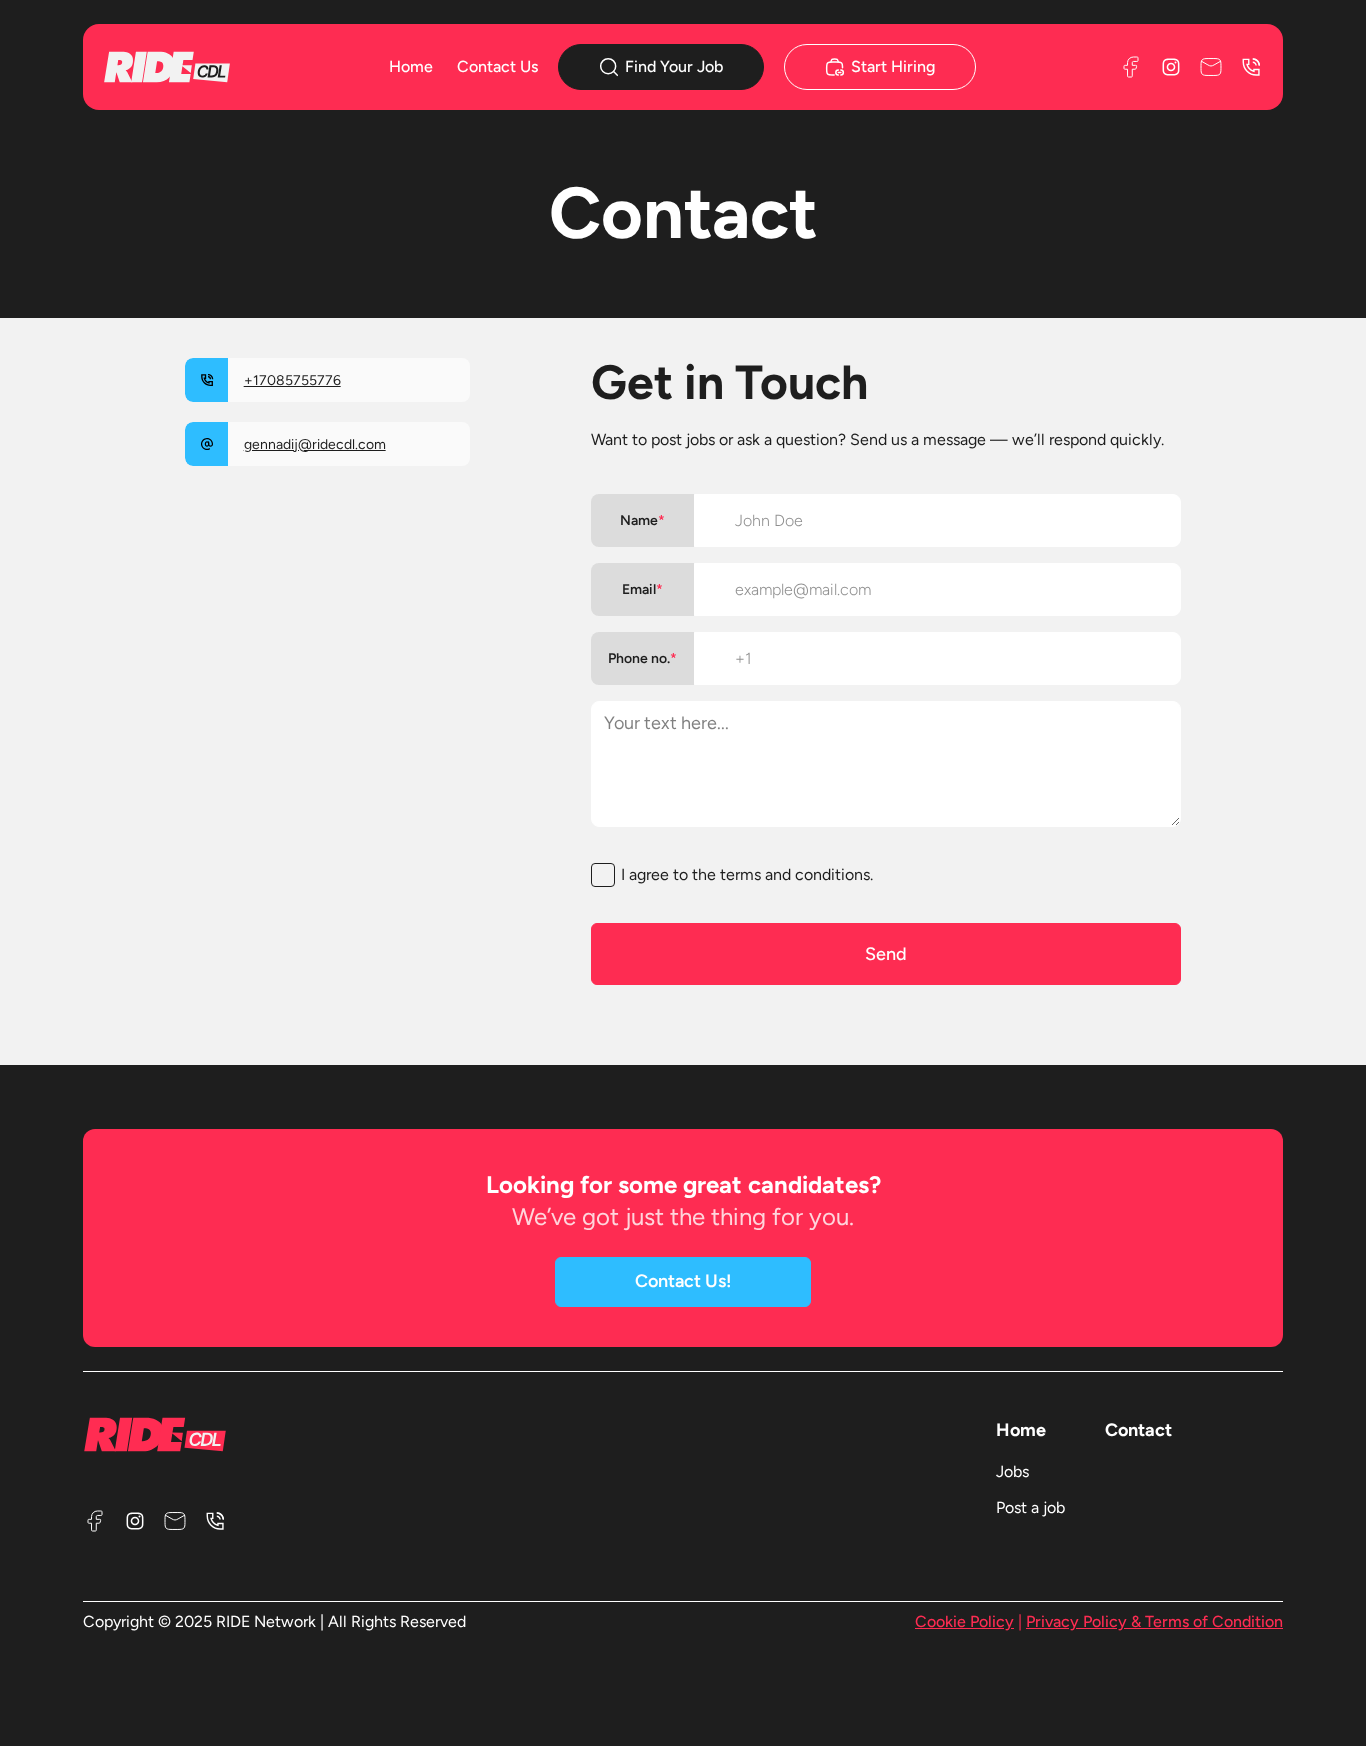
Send (886, 954)
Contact (1138, 1430)
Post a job (1030, 1507)
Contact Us (497, 66)
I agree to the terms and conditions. (747, 874)
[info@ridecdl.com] (1211, 67)
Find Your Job (674, 66)
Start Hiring (893, 66)
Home (411, 66)
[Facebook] (1131, 67)
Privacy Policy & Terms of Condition (1154, 1621)
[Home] (196, 66)
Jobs (1012, 1471)
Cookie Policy (964, 1621)
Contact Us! (683, 1281)
